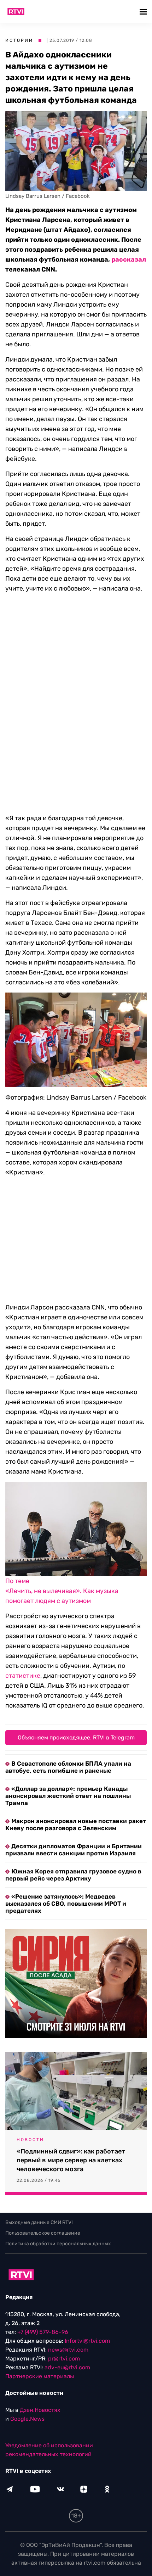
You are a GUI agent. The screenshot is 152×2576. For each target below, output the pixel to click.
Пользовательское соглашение (43, 2233)
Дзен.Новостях (40, 2410)
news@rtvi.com (68, 2350)
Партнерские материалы (40, 2376)
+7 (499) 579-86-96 (43, 2332)
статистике (23, 1676)
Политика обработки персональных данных (58, 2244)
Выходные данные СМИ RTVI (39, 2222)
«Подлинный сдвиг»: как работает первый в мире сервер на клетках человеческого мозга (71, 2160)
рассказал (129, 259)
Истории (19, 40)
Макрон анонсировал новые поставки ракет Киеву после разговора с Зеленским (76, 1825)
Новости (30, 2140)
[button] (144, 12)
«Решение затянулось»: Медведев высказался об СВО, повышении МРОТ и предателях (66, 1904)
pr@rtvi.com (64, 2359)
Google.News (27, 2419)
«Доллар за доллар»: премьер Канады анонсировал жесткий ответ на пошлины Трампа (68, 1796)
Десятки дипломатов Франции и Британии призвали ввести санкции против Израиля (74, 1850)
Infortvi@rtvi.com (87, 2341)
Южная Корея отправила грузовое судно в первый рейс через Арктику (73, 1875)
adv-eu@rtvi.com (67, 2367)
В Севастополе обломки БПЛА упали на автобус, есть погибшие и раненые (68, 1767)
